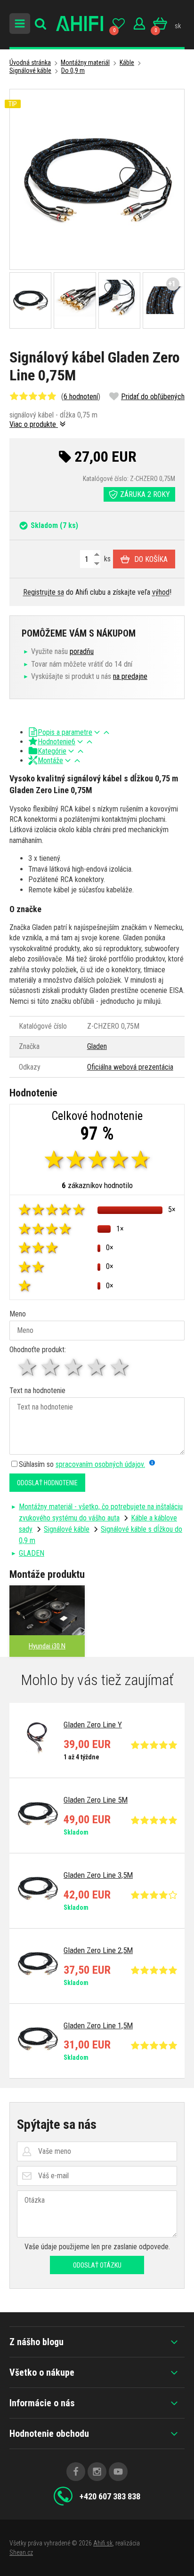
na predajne (130, 676)
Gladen (97, 1046)
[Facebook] (76, 2472)
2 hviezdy (51, 1367)
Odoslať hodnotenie (47, 1483)
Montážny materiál (85, 63)
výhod (161, 592)
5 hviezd (120, 1367)
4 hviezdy (97, 1367)
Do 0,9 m (73, 71)
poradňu (82, 651)
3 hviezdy (74, 1367)
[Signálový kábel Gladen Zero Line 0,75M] (97, 179)
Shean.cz (21, 2552)
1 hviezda (28, 1367)
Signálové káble (30, 71)
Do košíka (151, 559)
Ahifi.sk (103, 2543)
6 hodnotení (81, 397)
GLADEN (32, 1553)
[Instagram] (97, 2472)
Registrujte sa (44, 592)
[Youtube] (118, 2472)
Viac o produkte (34, 424)
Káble (127, 63)
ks (106, 559)
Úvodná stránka (30, 63)
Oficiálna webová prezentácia (130, 1067)
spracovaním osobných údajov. (100, 1464)
